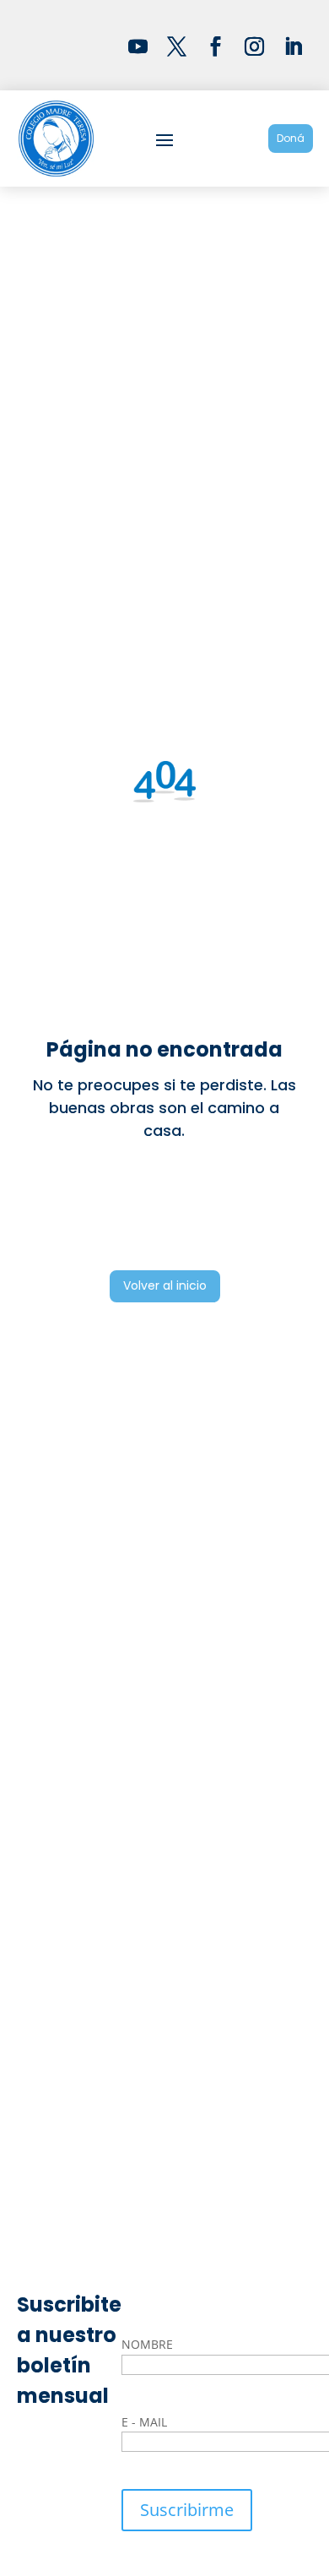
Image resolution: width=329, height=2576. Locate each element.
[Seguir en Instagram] (255, 46)
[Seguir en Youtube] (138, 46)
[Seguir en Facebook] (216, 46)
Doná (291, 138)
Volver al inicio (165, 1285)
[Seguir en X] (177, 46)
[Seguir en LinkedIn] (294, 46)
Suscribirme (187, 2510)
